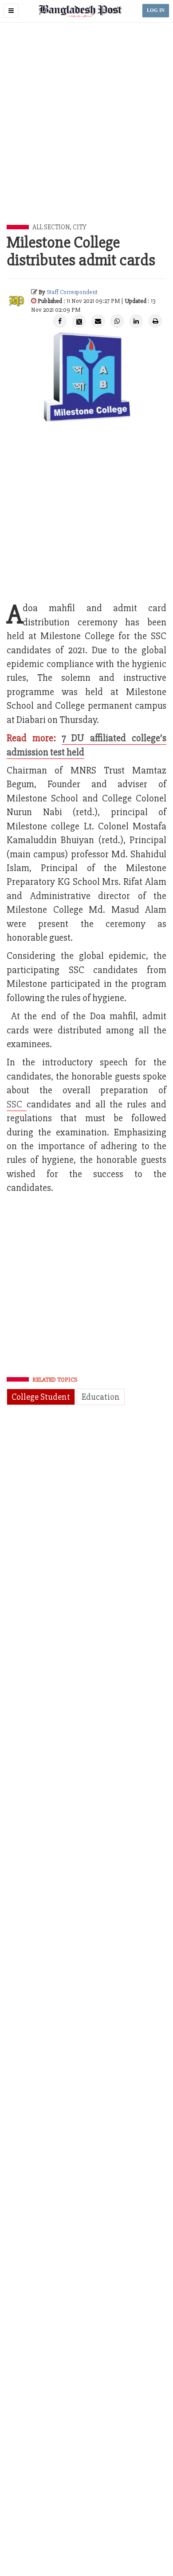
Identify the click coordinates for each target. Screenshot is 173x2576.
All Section (51, 227)
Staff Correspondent (72, 292)
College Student (41, 1397)
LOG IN (156, 10)
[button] (11, 11)
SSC (17, 1105)
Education (101, 1397)
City (80, 227)
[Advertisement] (86, 134)
